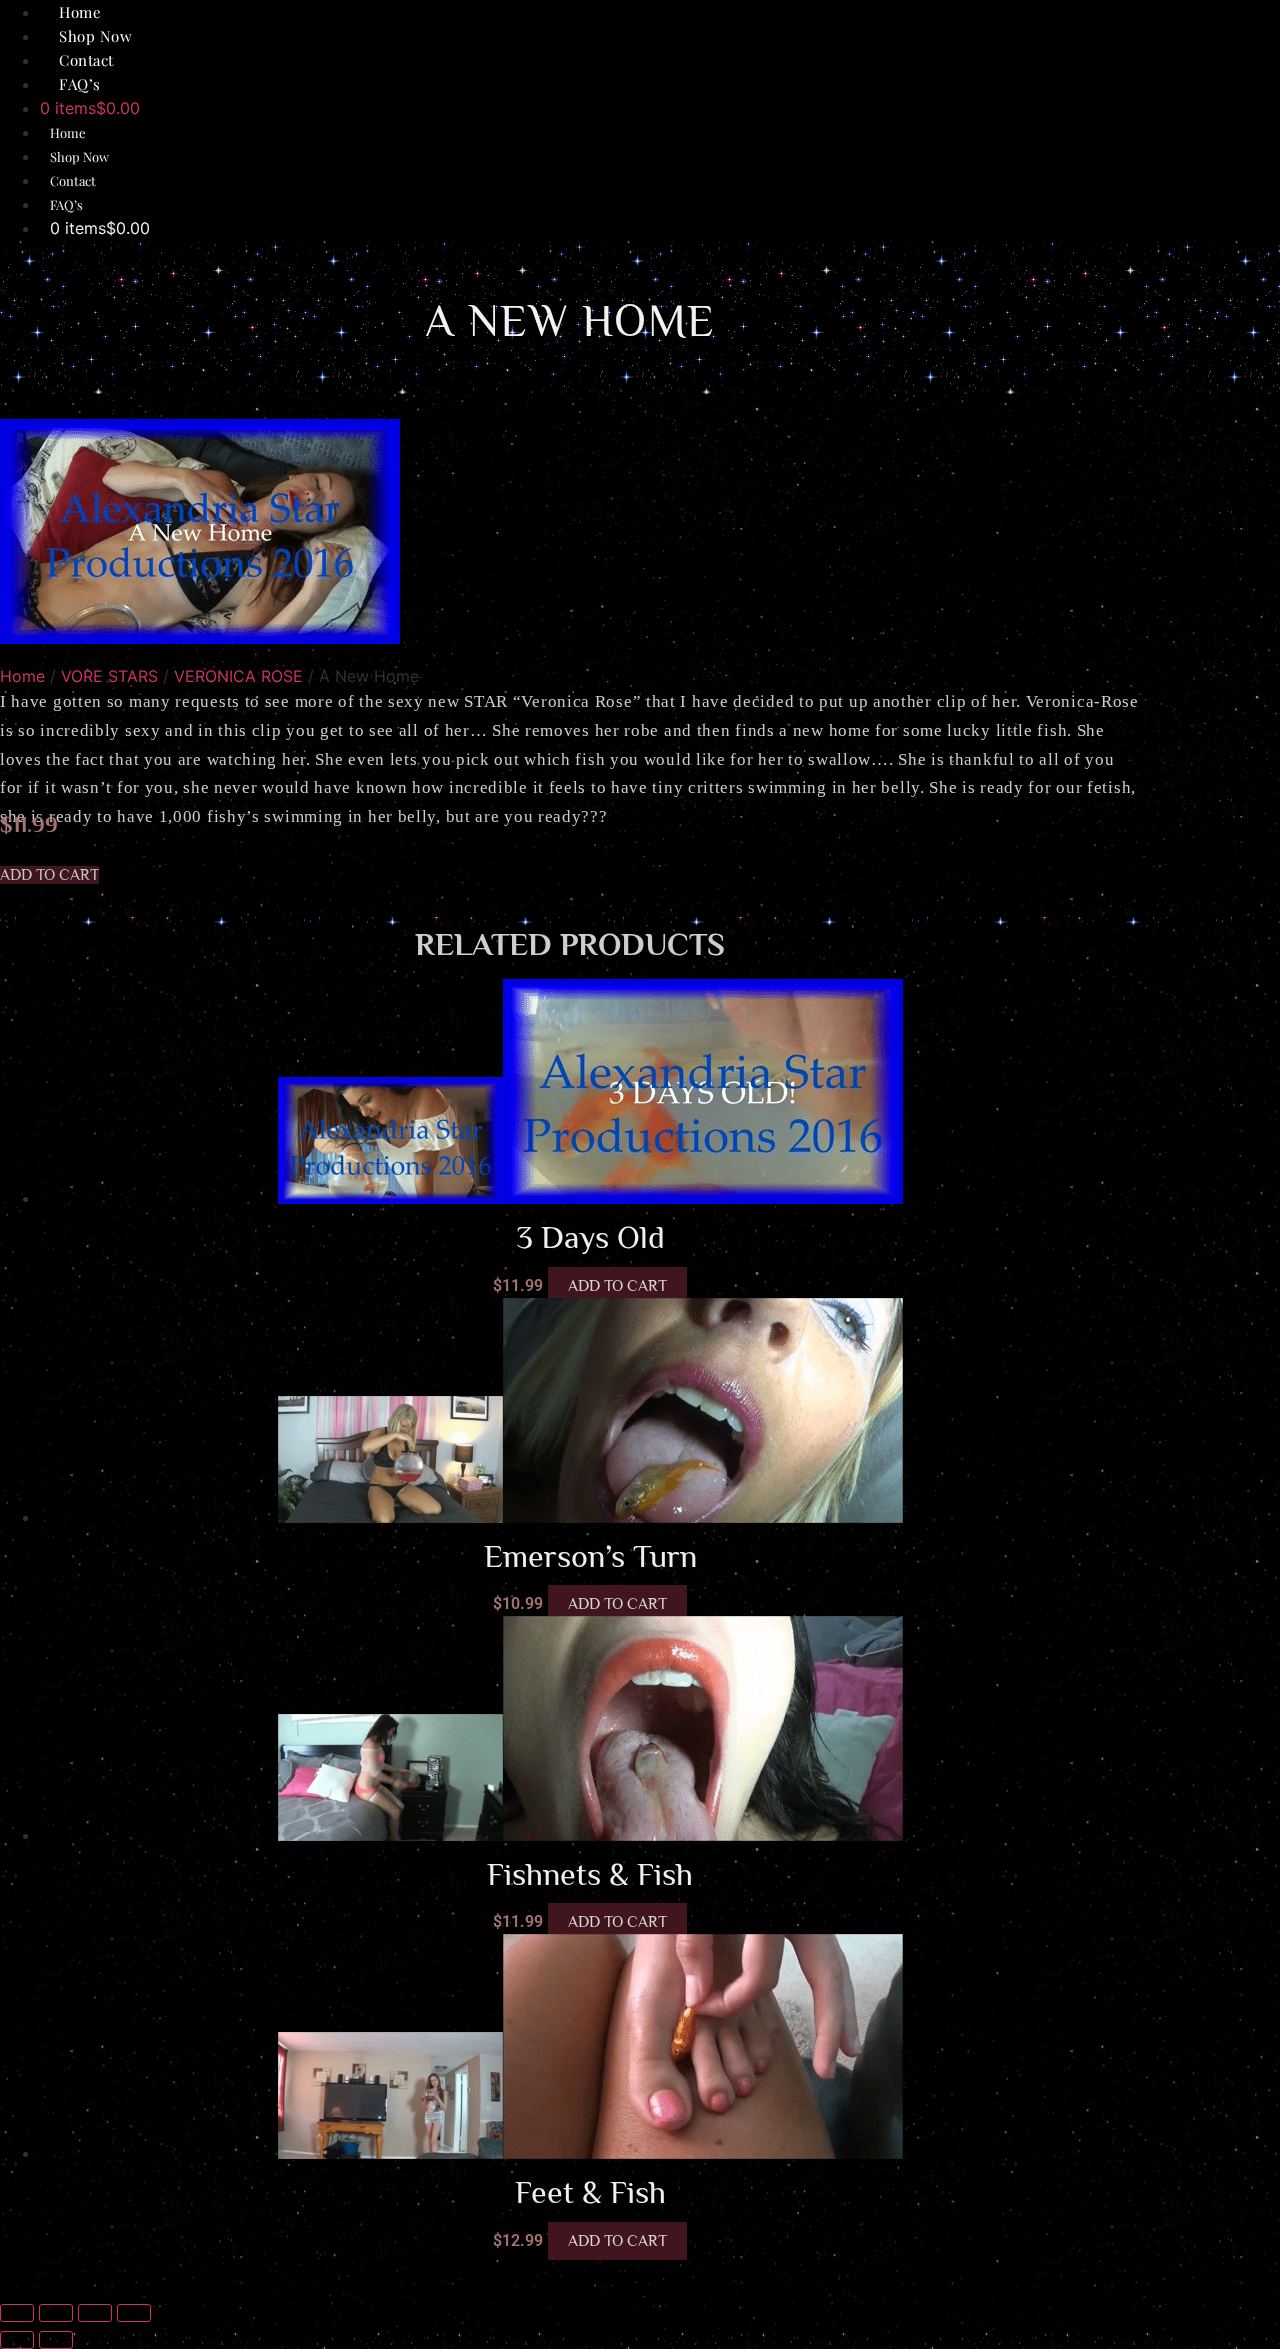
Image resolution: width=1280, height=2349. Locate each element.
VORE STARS (109, 676)
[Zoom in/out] (17, 2313)
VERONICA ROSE (238, 676)
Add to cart (617, 1286)
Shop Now (79, 156)
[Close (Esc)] (134, 2313)
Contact (73, 180)
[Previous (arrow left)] (17, 2340)
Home (68, 132)
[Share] (95, 2313)
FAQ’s (80, 84)
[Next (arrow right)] (56, 2340)
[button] (49, 875)
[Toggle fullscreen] (56, 2313)
